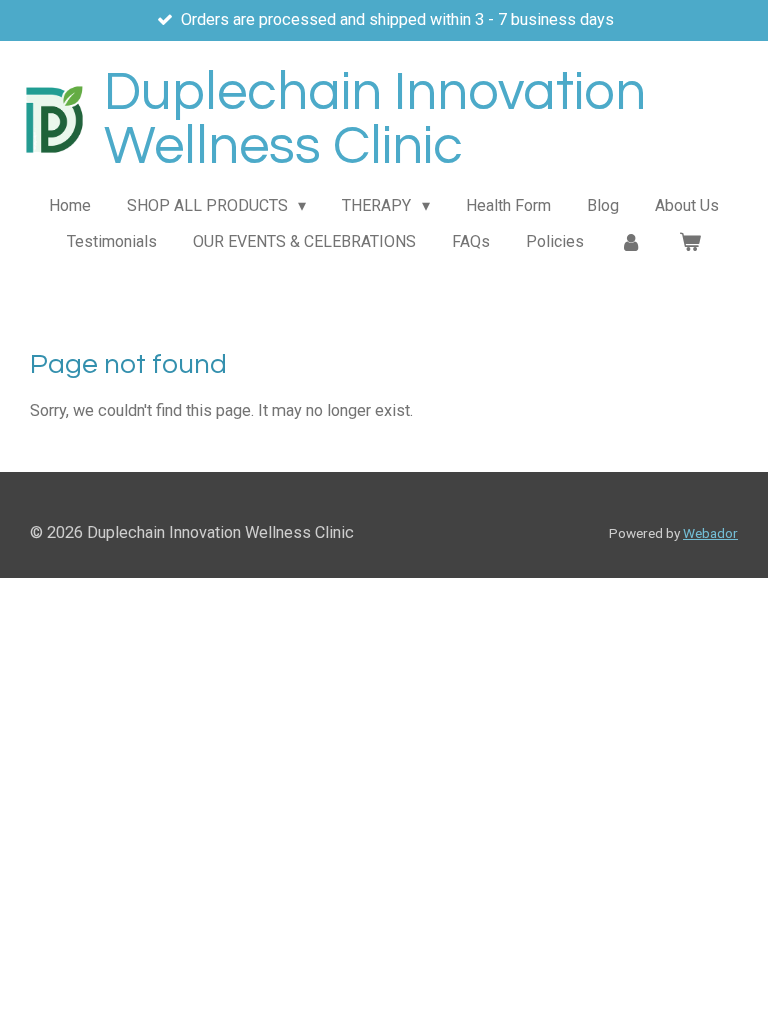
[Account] (631, 242)
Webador (710, 533)
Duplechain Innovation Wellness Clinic (375, 119)
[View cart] (690, 242)
